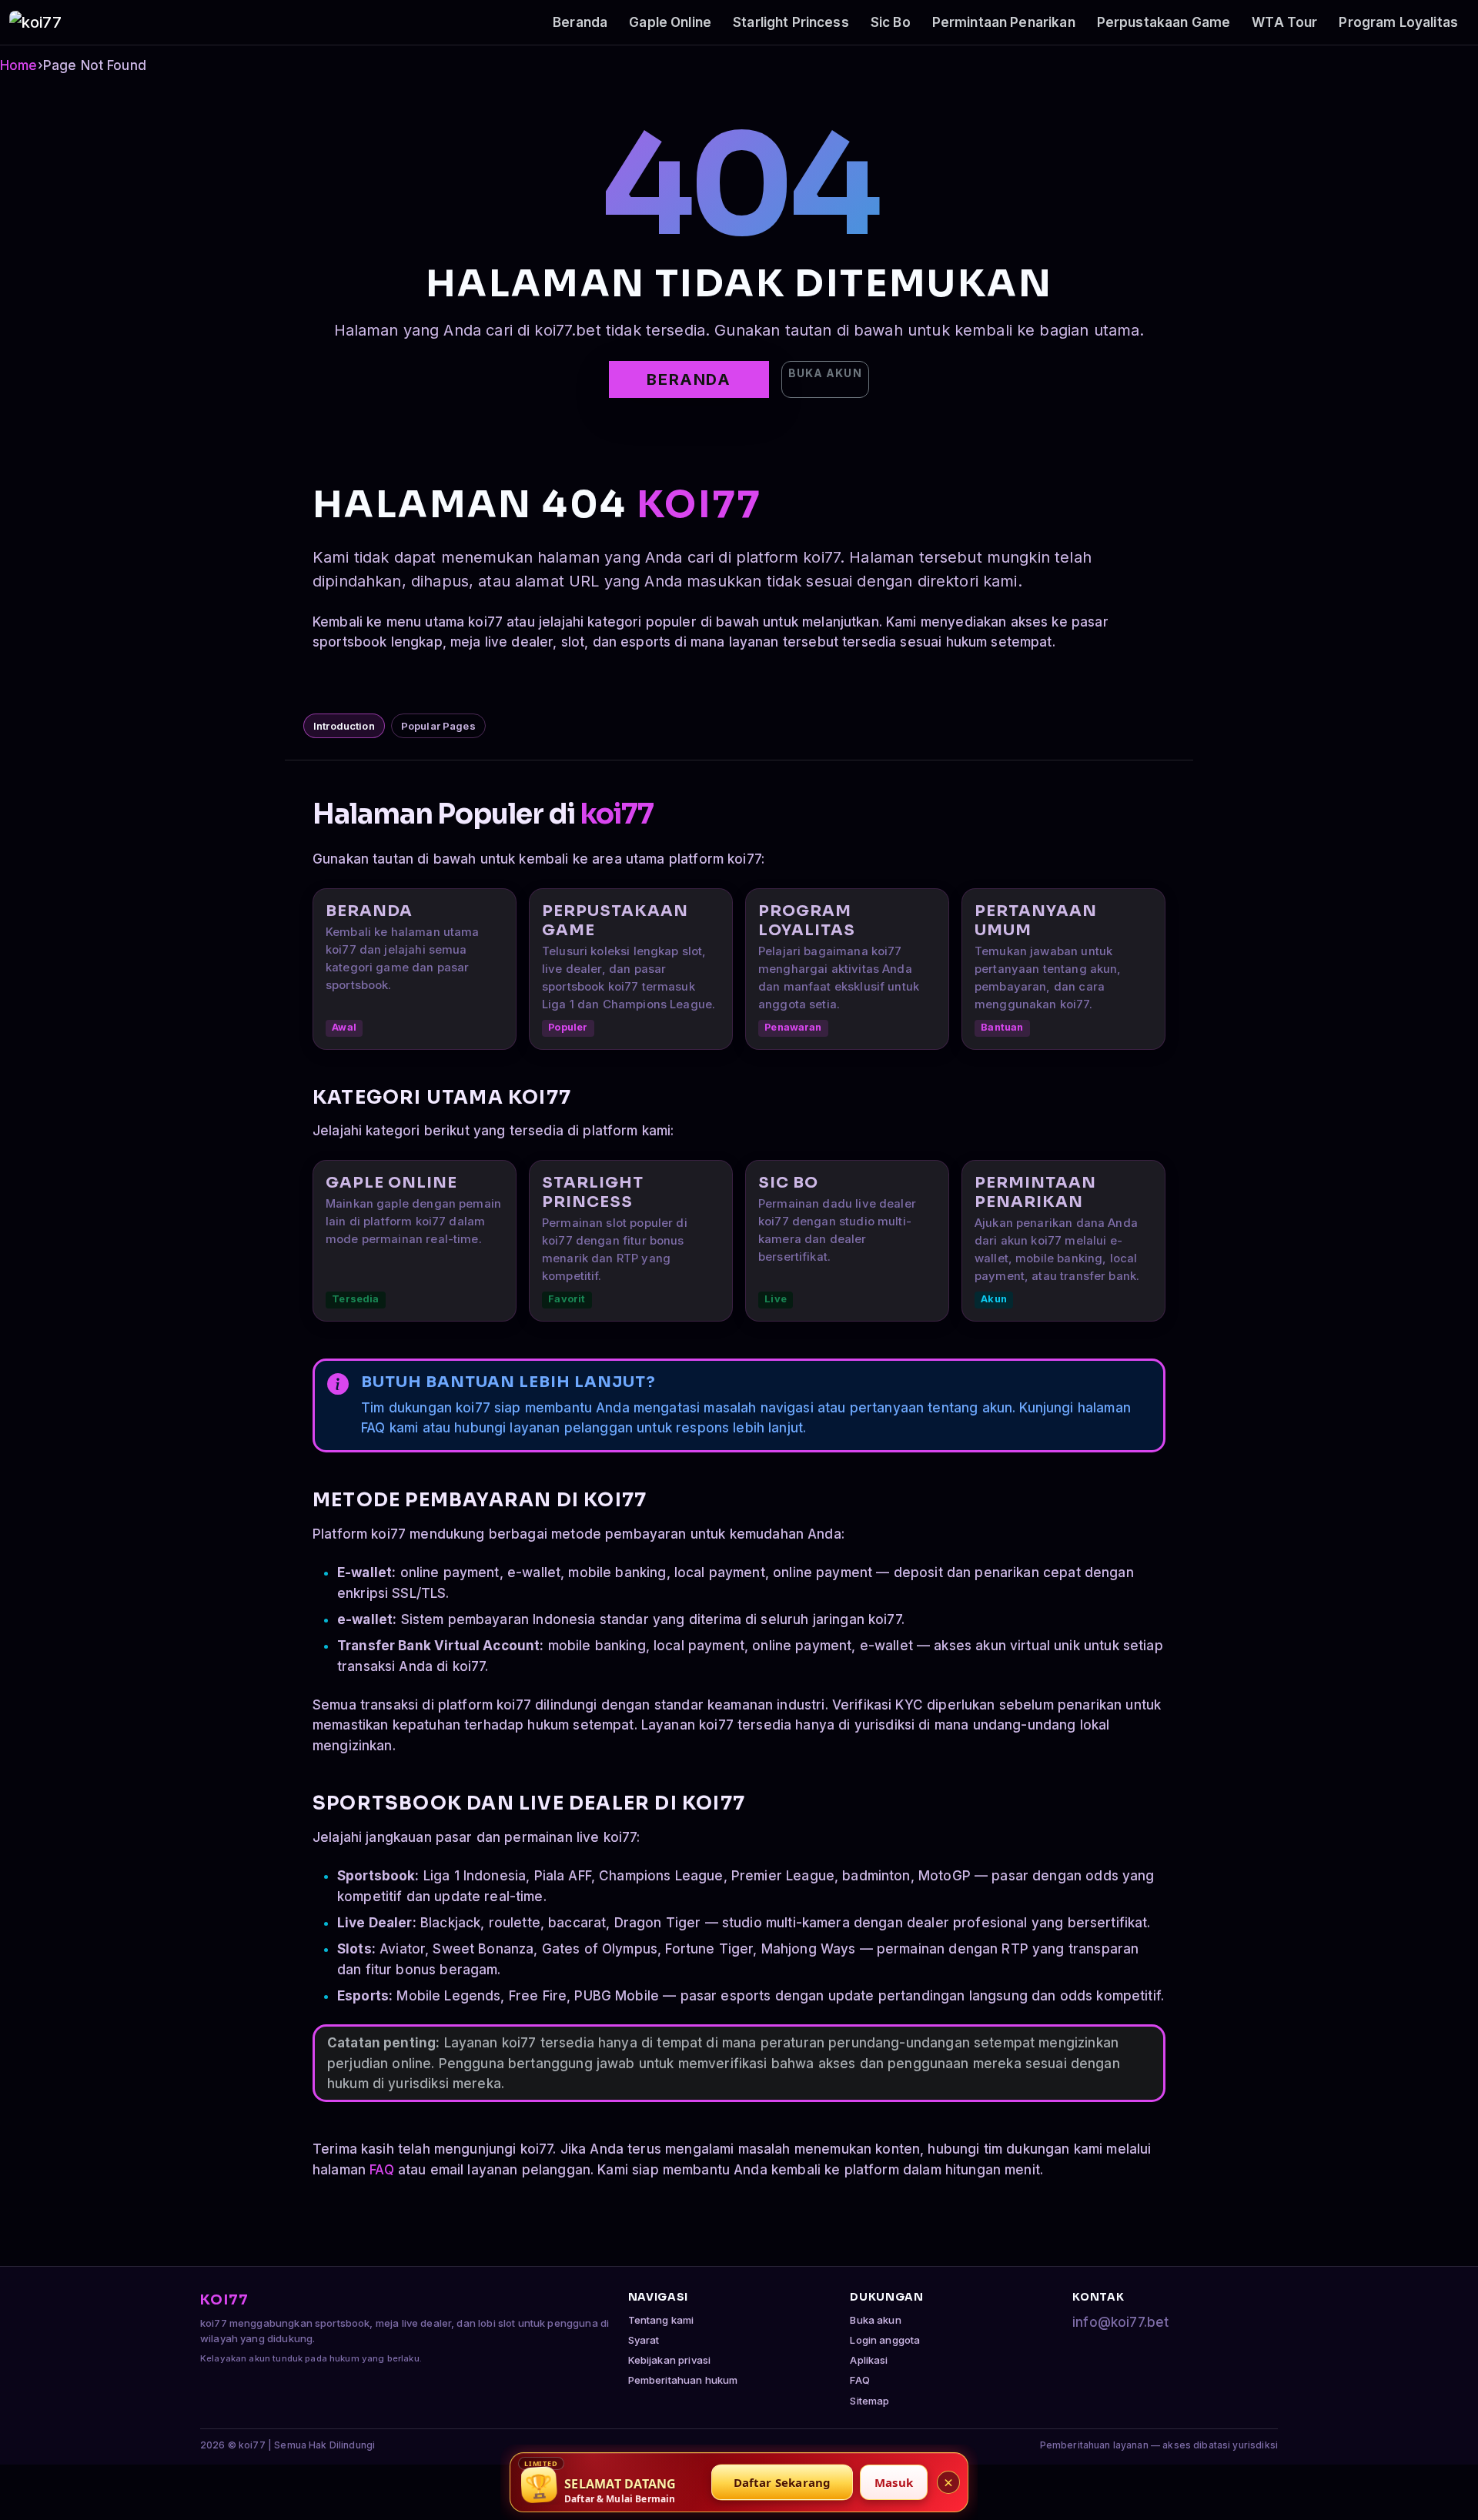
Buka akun (825, 373)
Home (19, 65)
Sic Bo (891, 22)
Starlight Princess (791, 22)
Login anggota (885, 2340)
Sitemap (869, 2401)
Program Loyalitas (1398, 22)
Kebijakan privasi (670, 2360)
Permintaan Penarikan (1004, 22)
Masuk (894, 2482)
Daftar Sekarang (782, 2482)
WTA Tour (1284, 22)
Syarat (644, 2340)
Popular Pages (438, 726)
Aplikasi (869, 2360)
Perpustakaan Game (1164, 22)
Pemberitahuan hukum (683, 2380)
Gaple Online (670, 22)
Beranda (580, 22)
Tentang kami (661, 2320)
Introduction (344, 726)
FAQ (381, 2170)
